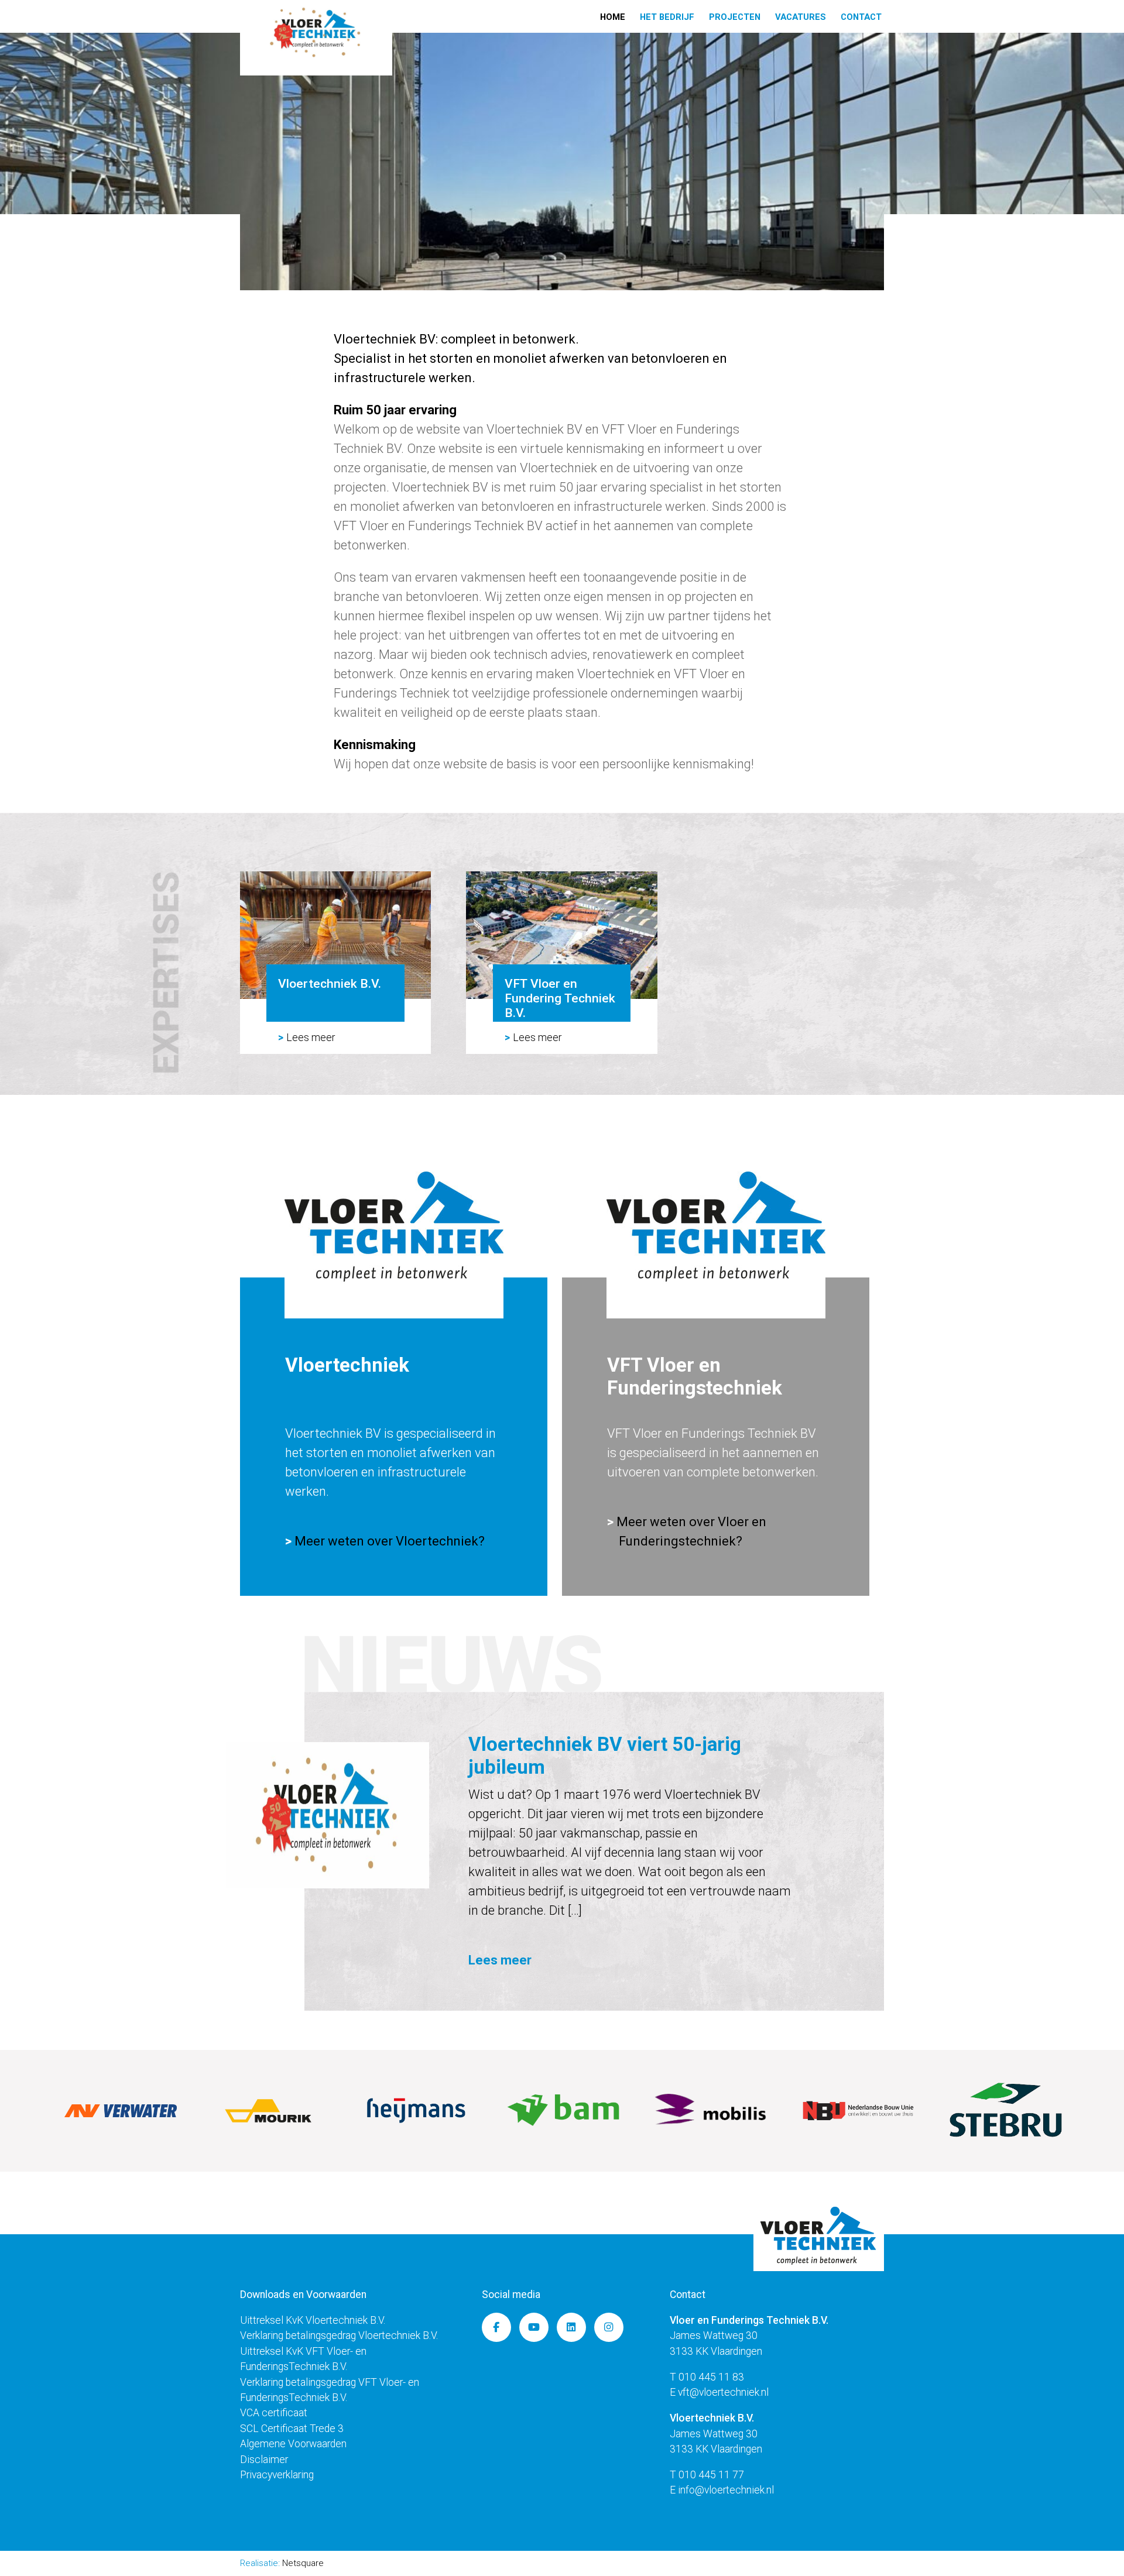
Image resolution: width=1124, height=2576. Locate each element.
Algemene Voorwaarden (293, 2444)
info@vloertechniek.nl (726, 2490)
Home (613, 17)
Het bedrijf (667, 17)
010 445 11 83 (711, 2377)
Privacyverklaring (277, 2475)
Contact (861, 17)
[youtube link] (534, 2327)
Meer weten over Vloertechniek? (390, 1541)
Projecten (735, 17)
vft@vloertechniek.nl (723, 2392)
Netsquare (303, 2563)
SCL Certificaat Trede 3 (292, 2429)
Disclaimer (264, 2460)
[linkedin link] (571, 2327)
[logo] (316, 71)
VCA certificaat (274, 2413)
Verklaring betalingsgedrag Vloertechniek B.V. (339, 2335)
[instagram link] (609, 2327)
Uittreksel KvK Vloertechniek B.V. (313, 2320)
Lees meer (311, 1038)
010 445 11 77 (711, 2475)
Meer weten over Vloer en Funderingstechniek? (691, 1531)
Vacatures (801, 17)
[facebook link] (496, 2327)
